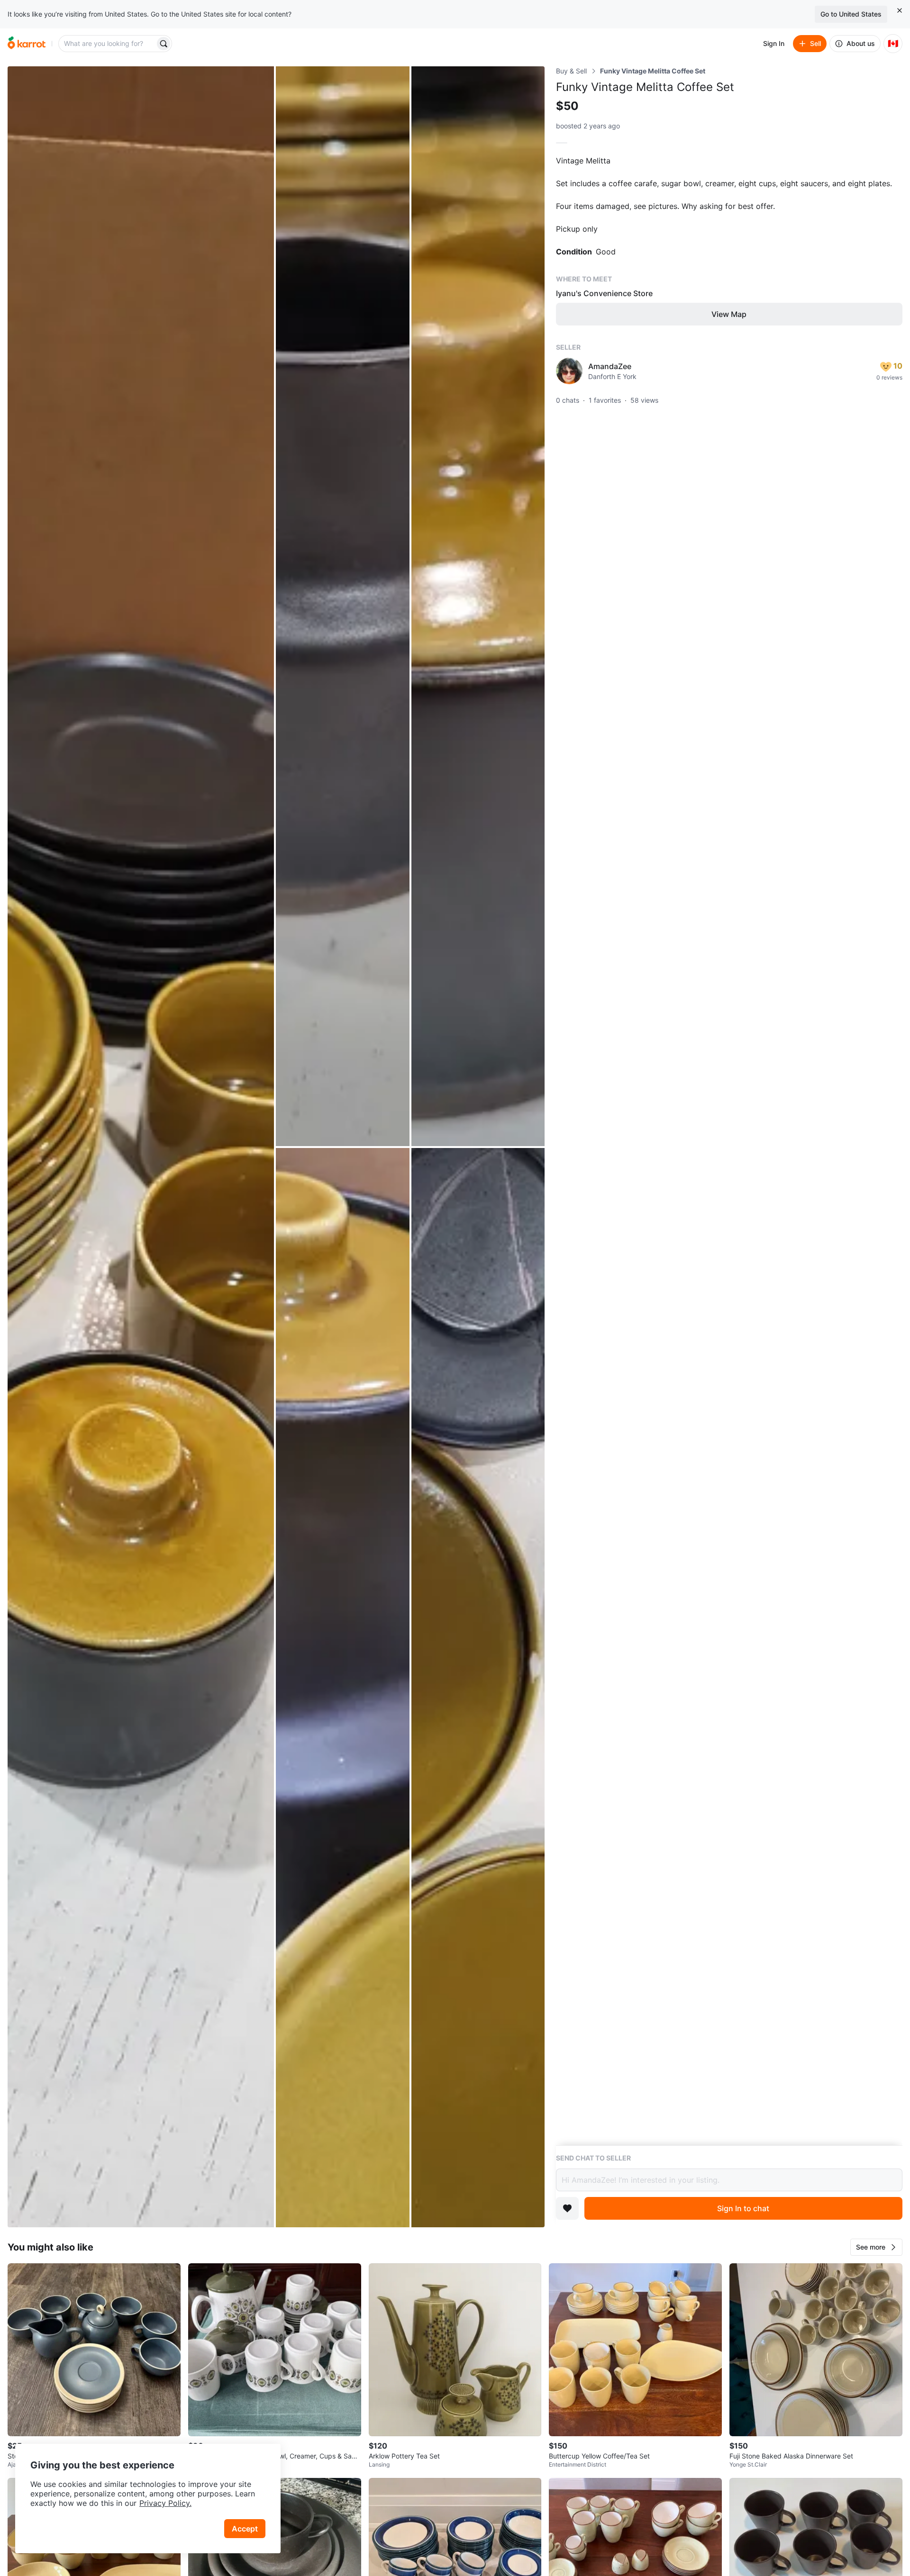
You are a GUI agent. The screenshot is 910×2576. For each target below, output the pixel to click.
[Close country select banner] (900, 10)
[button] (876, 2247)
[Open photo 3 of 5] (478, 606)
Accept (245, 2529)
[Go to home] (27, 44)
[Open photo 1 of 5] (141, 1147)
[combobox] (108, 44)
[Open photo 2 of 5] (342, 606)
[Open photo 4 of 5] (342, 1688)
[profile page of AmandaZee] (569, 371)
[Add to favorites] (567, 2208)
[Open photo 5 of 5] (478, 1688)
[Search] (164, 44)
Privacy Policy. (165, 2503)
